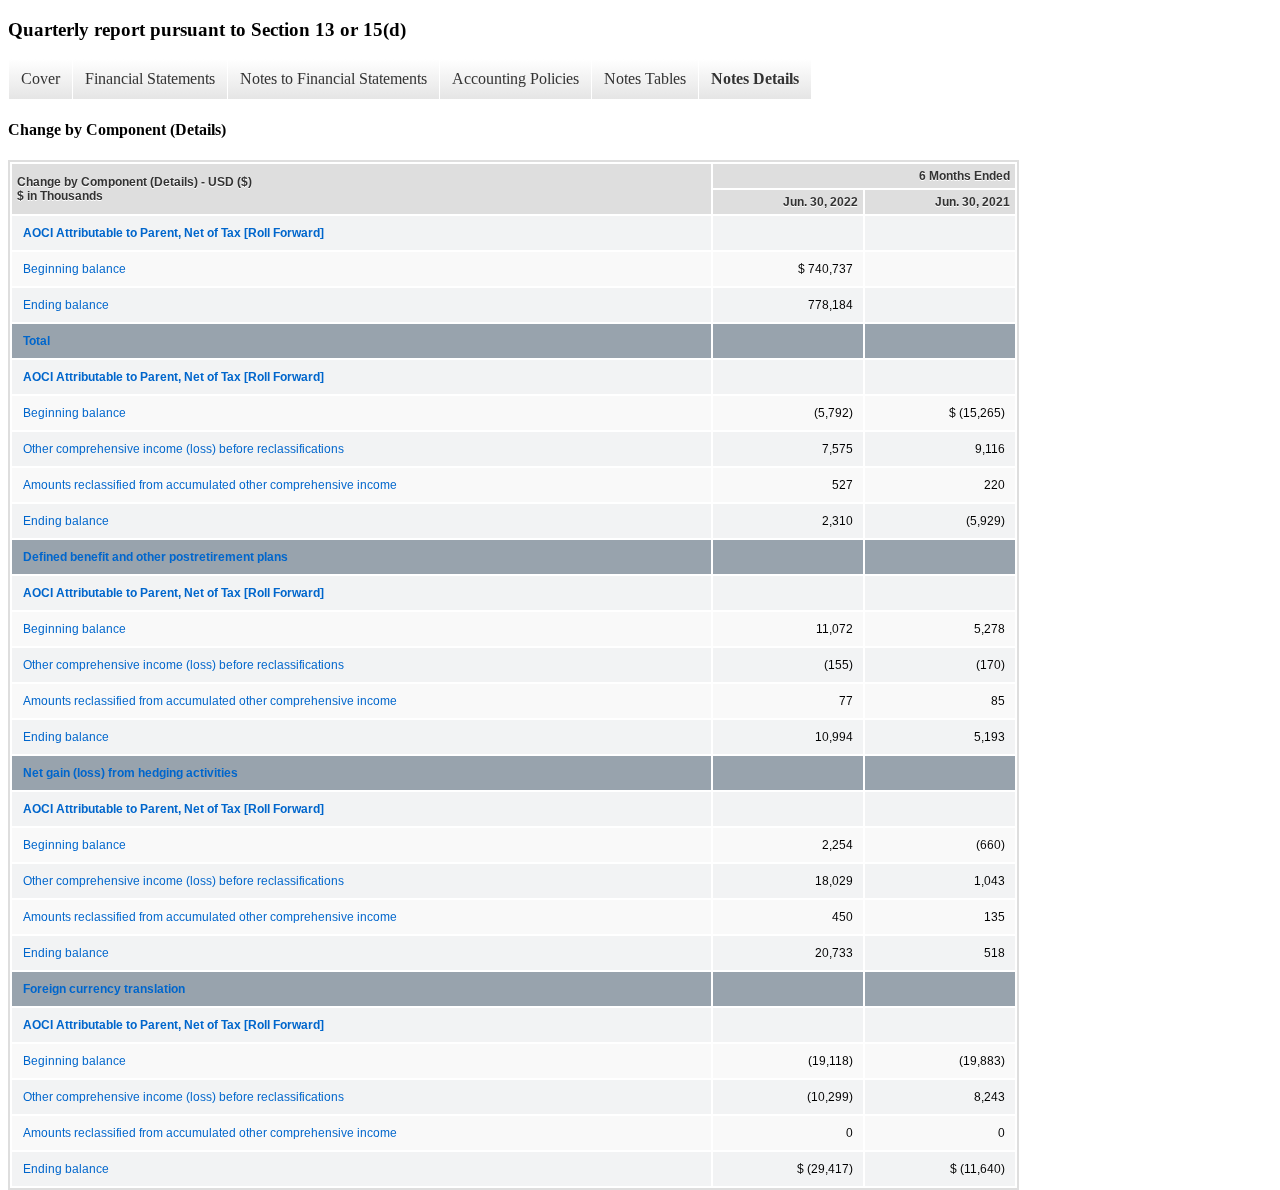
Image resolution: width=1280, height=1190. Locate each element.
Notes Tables (645, 78)
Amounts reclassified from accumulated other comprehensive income (210, 485)
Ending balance (66, 305)
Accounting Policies (515, 78)
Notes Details (755, 78)
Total (36, 341)
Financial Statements (150, 78)
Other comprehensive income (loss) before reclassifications (183, 449)
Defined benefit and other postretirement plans (157, 557)
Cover (40, 78)
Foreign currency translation (105, 989)
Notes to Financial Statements (333, 78)
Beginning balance (74, 269)
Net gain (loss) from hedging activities (130, 773)
